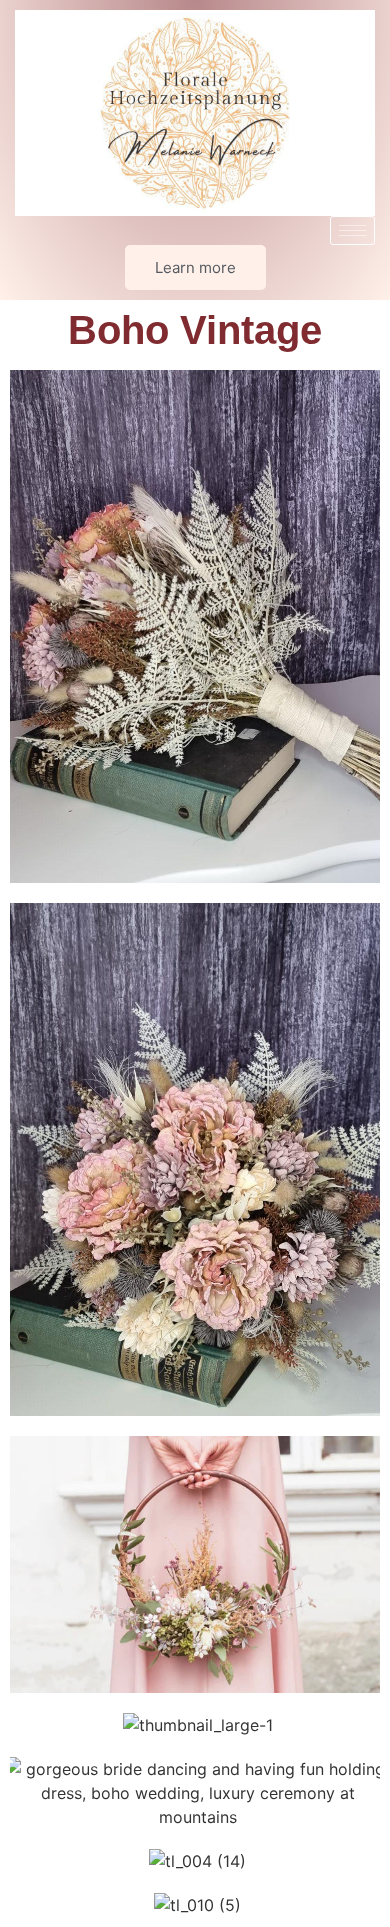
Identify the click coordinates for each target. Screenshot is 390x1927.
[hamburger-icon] (352, 230)
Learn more (195, 267)
